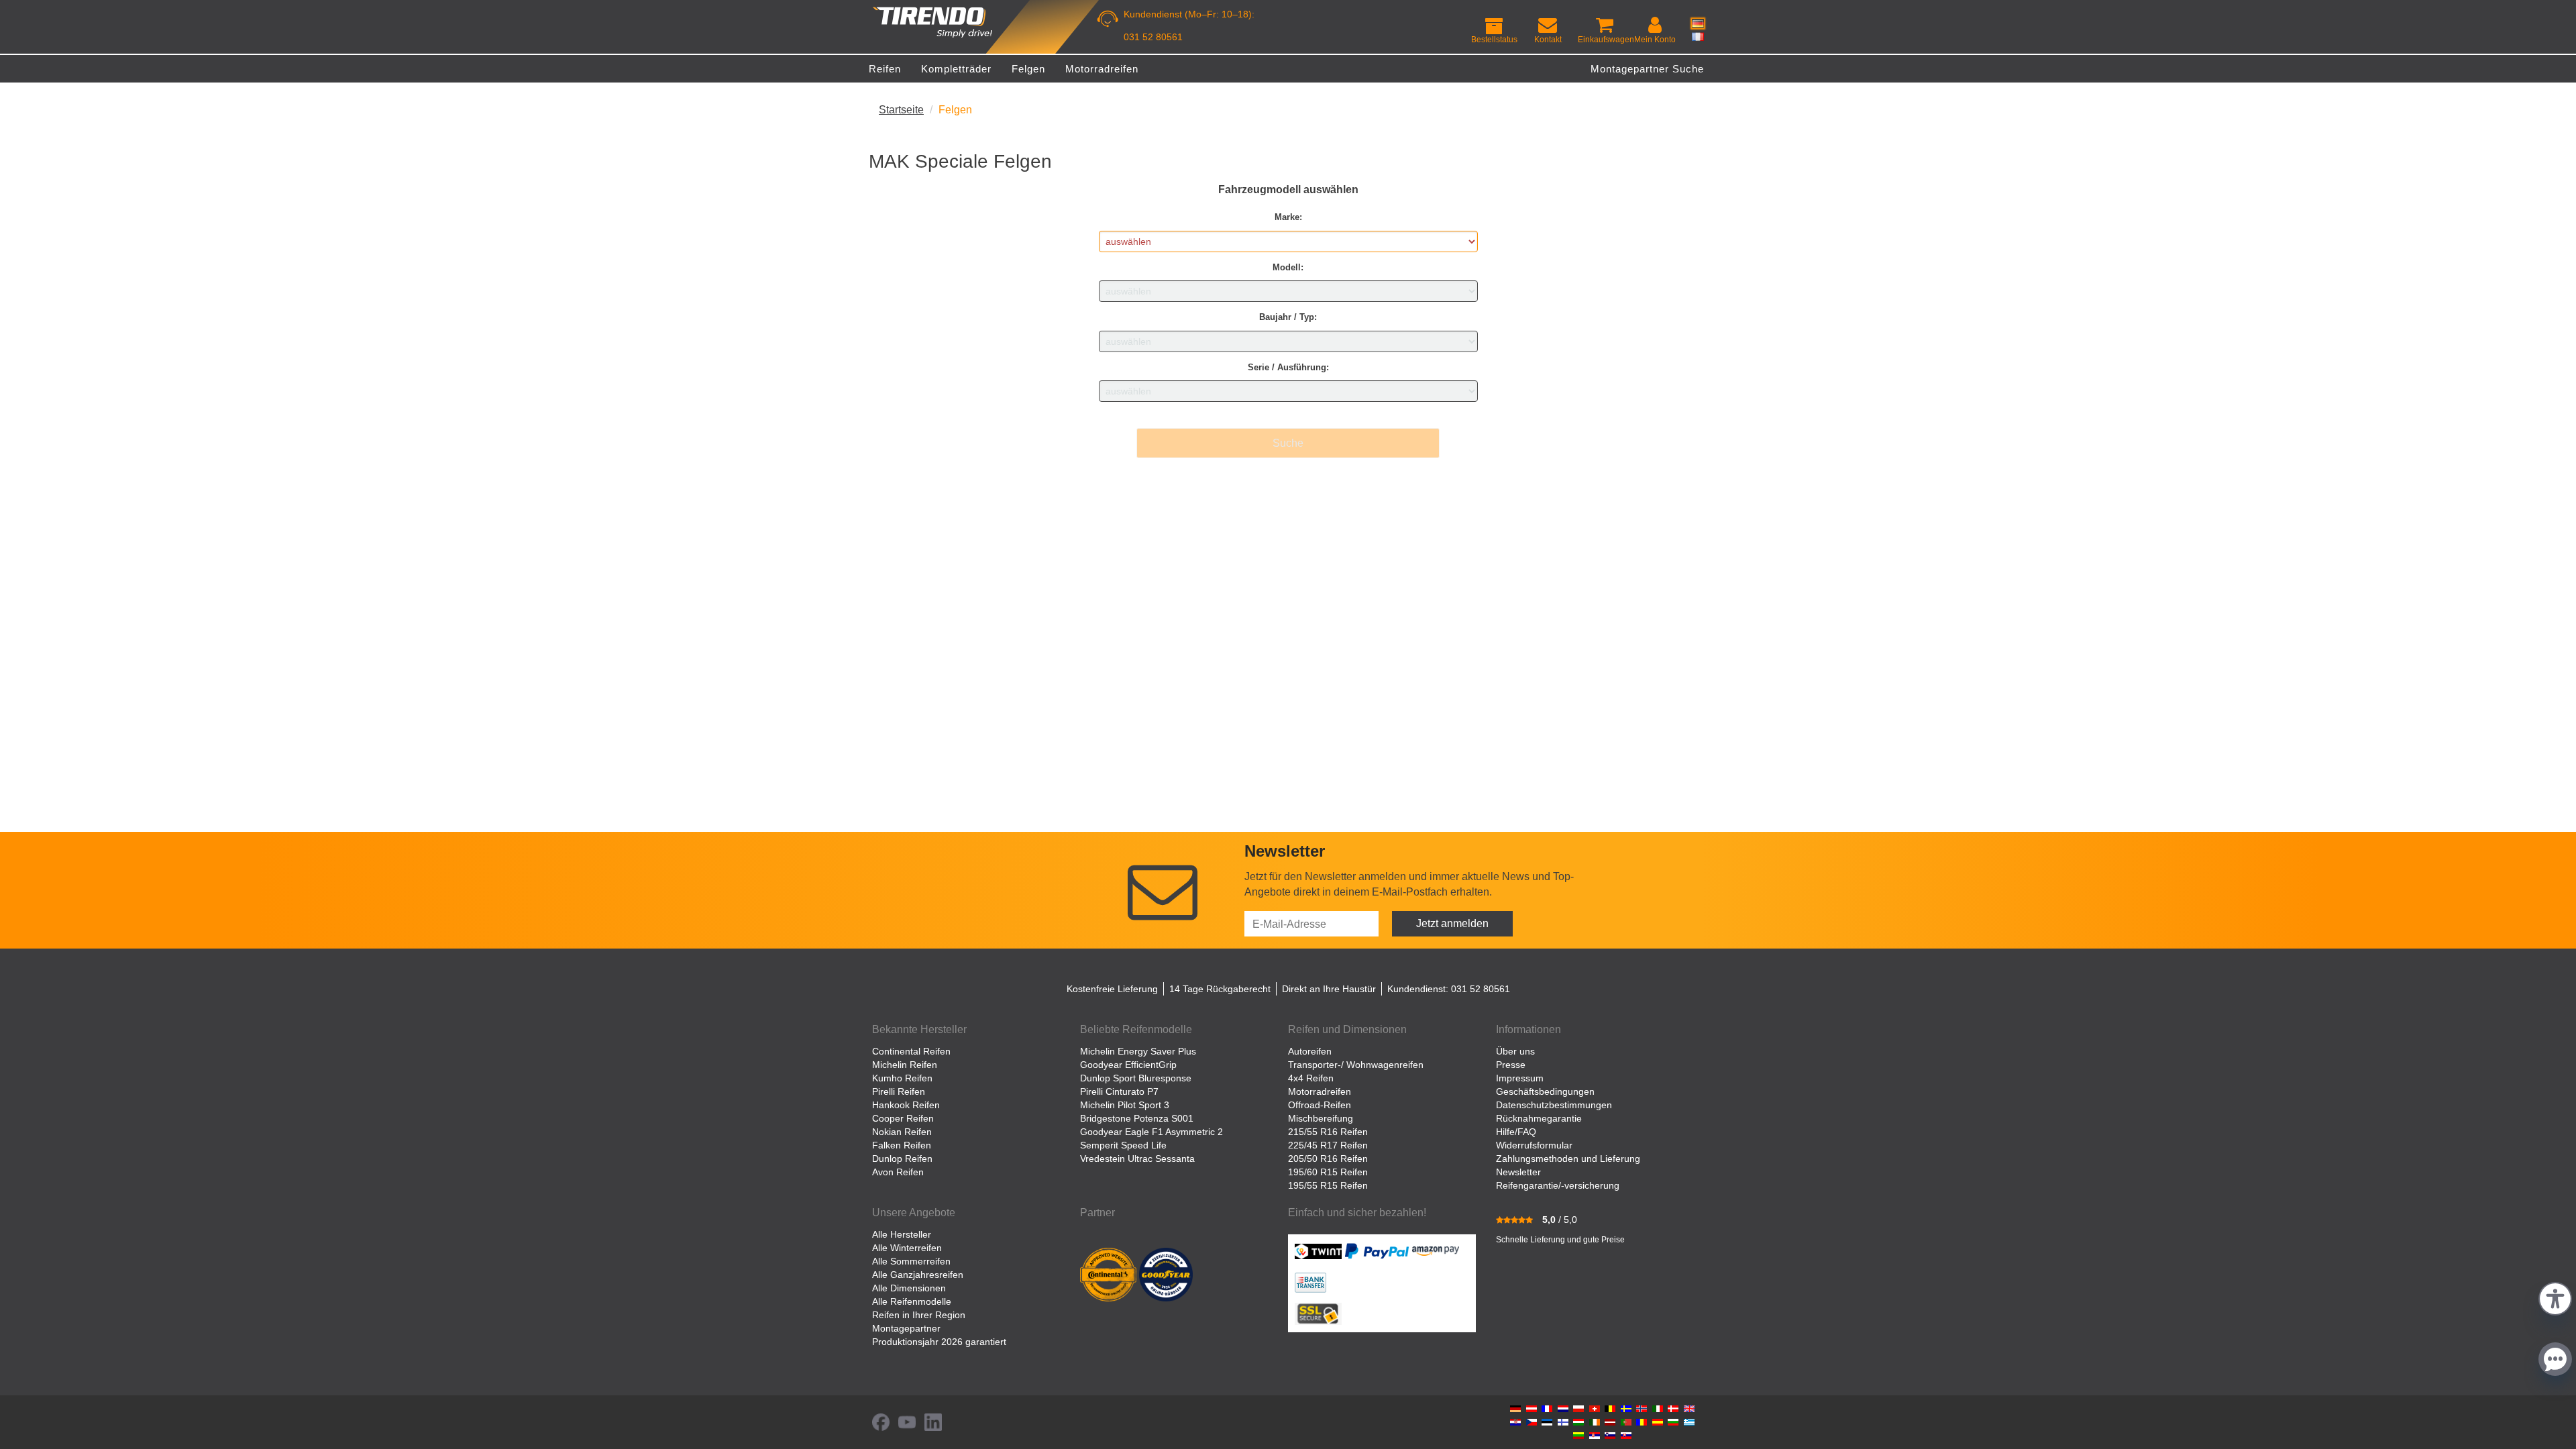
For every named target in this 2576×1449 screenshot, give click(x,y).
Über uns (1515, 1051)
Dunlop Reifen (902, 1159)
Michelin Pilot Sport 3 (1125, 1105)
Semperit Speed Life (1123, 1145)
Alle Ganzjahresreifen (918, 1275)
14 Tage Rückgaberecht (1220, 989)
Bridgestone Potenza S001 (1137, 1118)
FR (1698, 36)
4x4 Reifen (1311, 1078)
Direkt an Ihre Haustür (1329, 989)
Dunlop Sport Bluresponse (1136, 1078)
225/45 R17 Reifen (1328, 1145)
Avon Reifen (898, 1172)
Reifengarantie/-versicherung (1558, 1185)
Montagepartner (906, 1328)
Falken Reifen (902, 1145)
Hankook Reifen (906, 1105)
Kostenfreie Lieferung (1112, 989)
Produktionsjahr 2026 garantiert (939, 1342)
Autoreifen (1310, 1051)
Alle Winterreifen (907, 1248)
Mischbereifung (1321, 1118)
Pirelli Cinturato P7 (1119, 1091)
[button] (2555, 1297)
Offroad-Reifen (1320, 1105)
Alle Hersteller (902, 1234)
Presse (1511, 1065)
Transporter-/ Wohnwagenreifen (1356, 1065)
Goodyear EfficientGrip (1128, 1065)
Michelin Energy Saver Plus (1138, 1051)
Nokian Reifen (902, 1132)
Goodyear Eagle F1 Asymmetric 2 (1151, 1132)
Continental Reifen (911, 1051)
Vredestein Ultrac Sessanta (1137, 1159)
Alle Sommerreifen (911, 1261)
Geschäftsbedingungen (1545, 1091)
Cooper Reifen (903, 1118)
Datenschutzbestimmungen (1554, 1105)
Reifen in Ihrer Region (919, 1315)
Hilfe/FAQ (1516, 1132)
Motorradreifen (1320, 1091)
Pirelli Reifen (899, 1091)
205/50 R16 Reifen (1328, 1159)
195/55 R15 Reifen (1328, 1185)
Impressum (1520, 1078)
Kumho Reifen (902, 1078)
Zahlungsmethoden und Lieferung (1568, 1159)
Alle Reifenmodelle (912, 1301)
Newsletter (1518, 1172)
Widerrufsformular (1534, 1145)
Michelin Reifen (905, 1065)
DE (1698, 23)
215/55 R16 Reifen (1328, 1132)
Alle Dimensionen (909, 1288)
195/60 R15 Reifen (1328, 1172)
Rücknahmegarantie (1539, 1118)
